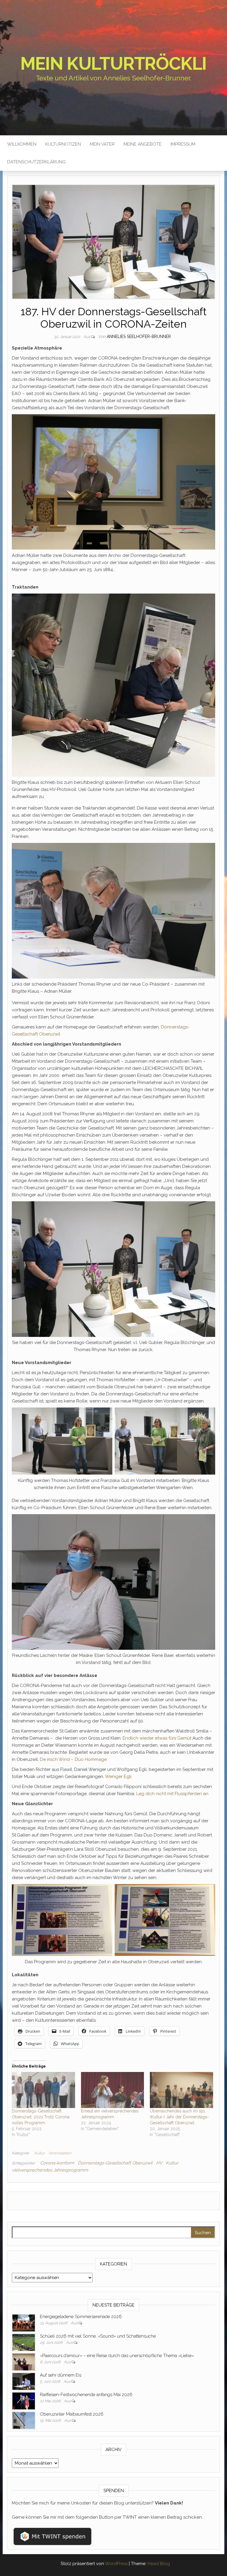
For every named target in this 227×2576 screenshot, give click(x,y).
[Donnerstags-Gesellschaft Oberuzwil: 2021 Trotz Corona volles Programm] (43, 2090)
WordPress (116, 2564)
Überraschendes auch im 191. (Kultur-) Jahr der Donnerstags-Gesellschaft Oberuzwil (179, 2117)
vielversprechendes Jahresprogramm (50, 2170)
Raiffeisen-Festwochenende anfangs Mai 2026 (86, 2395)
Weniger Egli (118, 1777)
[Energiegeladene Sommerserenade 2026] (24, 2323)
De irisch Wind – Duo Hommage (73, 1759)
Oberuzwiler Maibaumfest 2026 (72, 2414)
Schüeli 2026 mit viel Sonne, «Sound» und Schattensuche (98, 2336)
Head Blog (159, 2564)
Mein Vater (102, 144)
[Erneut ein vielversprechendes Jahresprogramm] (113, 2090)
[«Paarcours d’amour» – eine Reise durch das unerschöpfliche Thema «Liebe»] (24, 2362)
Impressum (183, 144)
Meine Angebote (143, 144)
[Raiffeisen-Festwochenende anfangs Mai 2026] (24, 2401)
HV (159, 2163)
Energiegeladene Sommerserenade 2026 (81, 2317)
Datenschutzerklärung (36, 162)
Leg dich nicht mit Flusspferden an (172, 1794)
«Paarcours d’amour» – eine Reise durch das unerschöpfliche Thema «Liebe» (117, 2356)
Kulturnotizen (63, 144)
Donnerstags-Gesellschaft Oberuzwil (115, 2163)
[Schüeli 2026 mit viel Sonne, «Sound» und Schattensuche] (24, 2342)
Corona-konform (57, 2163)
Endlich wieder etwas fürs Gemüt (157, 1738)
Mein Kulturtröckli (113, 64)
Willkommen (22, 144)
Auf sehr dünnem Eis (61, 2375)
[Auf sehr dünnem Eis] (24, 2381)
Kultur (39, 2153)
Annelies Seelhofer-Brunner (139, 337)
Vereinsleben (60, 2153)
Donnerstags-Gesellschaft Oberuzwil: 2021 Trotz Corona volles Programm (41, 2117)
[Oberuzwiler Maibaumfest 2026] (24, 2420)
